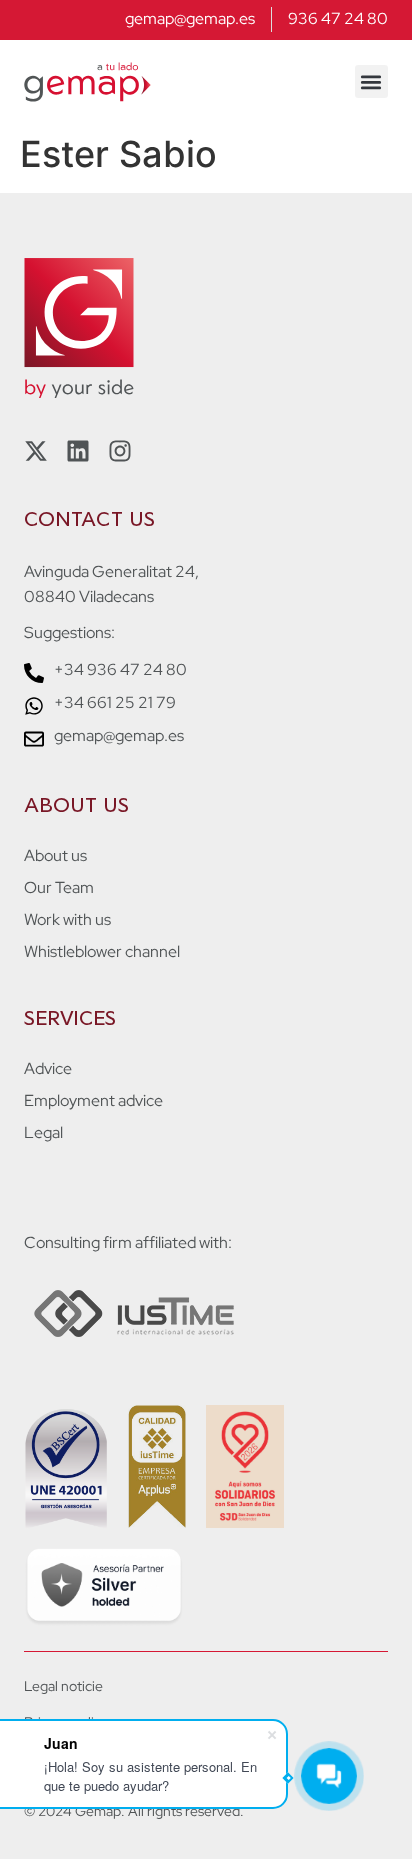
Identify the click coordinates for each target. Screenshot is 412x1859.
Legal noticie (63, 1686)
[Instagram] (120, 451)
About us (55, 856)
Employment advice (93, 1101)
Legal (43, 1133)
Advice (48, 1069)
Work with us (67, 920)
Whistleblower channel (102, 952)
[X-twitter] (36, 451)
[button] (371, 81)
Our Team (59, 888)
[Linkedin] (78, 451)
